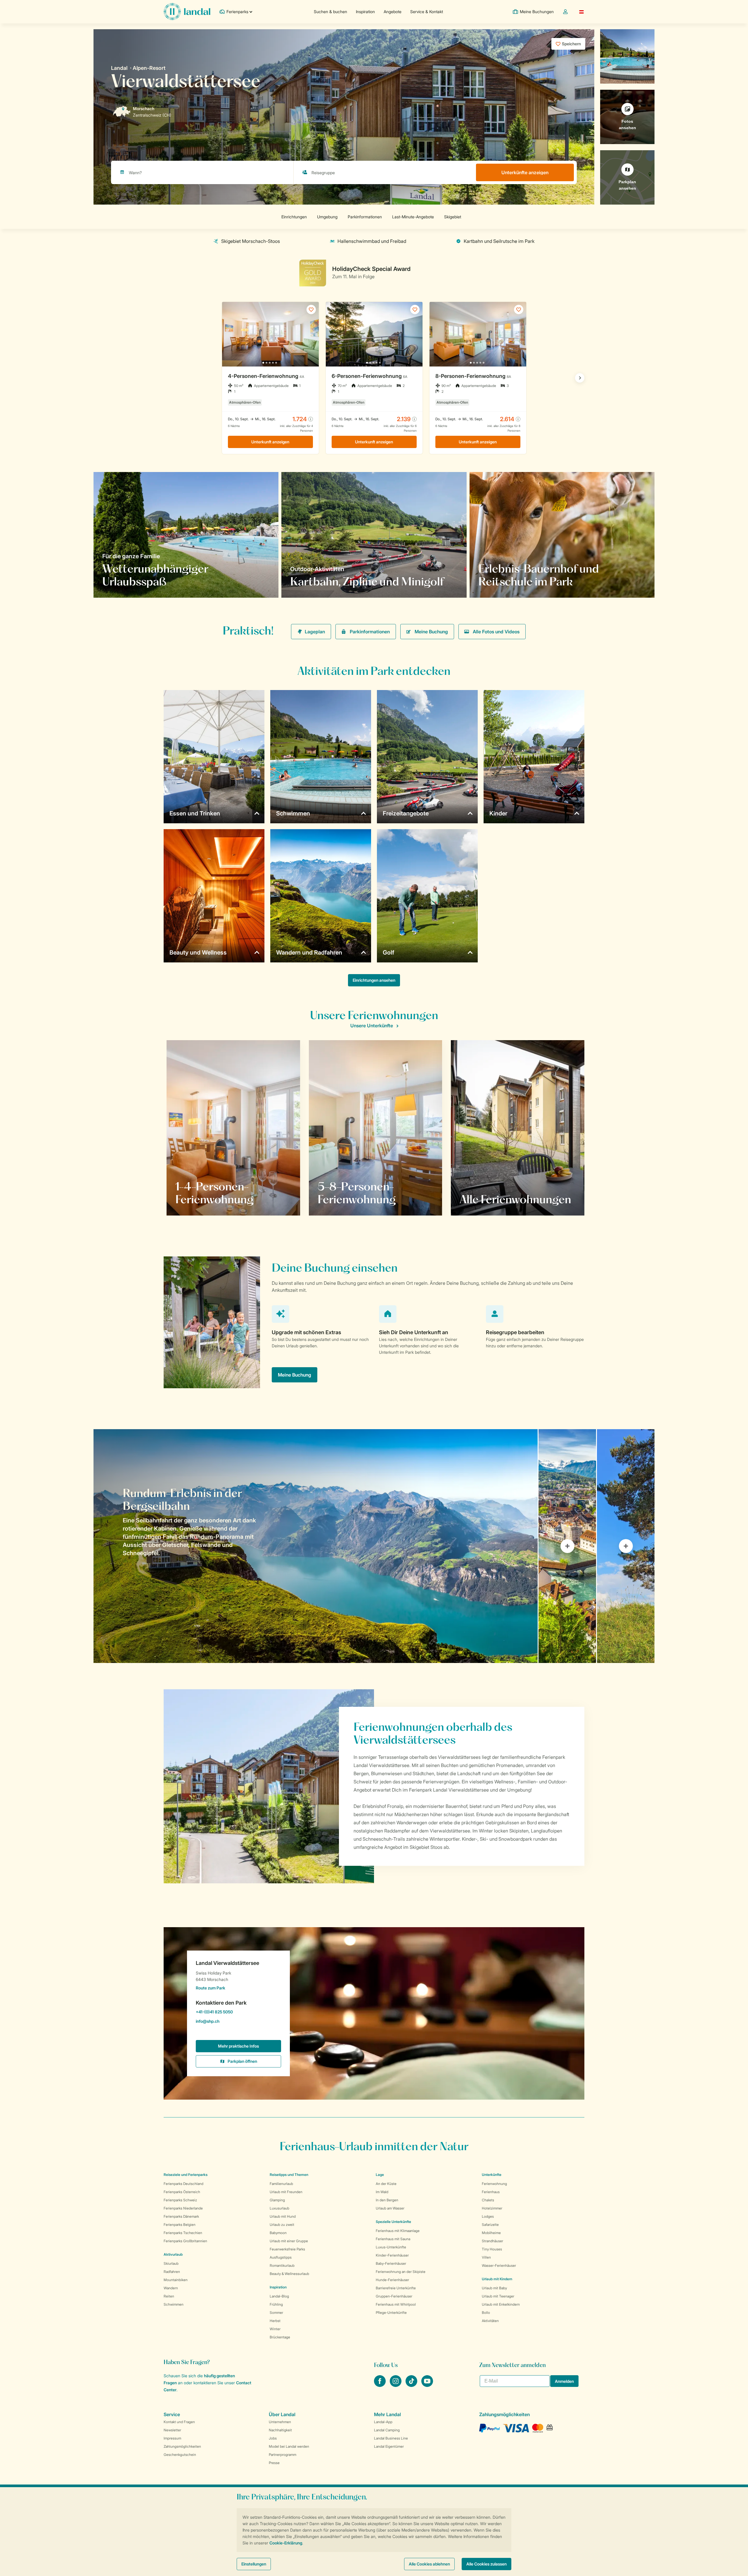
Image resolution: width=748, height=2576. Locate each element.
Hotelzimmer (492, 2208)
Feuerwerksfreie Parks (287, 2249)
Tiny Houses (492, 2249)
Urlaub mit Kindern (497, 2279)
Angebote (393, 12)
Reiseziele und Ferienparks (186, 2175)
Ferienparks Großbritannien (185, 2241)
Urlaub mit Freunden (286, 2192)
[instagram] (396, 2385)
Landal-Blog (279, 2296)
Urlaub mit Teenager (498, 2296)
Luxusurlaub (279, 2208)
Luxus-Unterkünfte (391, 2247)
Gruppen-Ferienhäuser (394, 2296)
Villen (486, 2257)
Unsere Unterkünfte (372, 1026)
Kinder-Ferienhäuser (392, 2255)
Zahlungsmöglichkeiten (182, 2446)
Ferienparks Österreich (182, 2192)
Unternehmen (280, 2422)
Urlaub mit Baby (494, 2288)
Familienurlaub (281, 2184)
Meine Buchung (431, 632)
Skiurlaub (171, 2263)
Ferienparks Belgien (180, 2225)
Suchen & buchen (330, 12)
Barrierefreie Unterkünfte (396, 2288)
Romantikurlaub (282, 2265)
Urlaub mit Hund (283, 2216)
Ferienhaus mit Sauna (393, 2239)
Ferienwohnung (494, 2184)
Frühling (276, 2304)
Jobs (273, 2438)
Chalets (488, 2200)
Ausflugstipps (281, 2257)
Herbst (275, 2321)
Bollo (486, 2313)
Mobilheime (491, 2233)
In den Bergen (387, 2200)
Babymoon (278, 2233)
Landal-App (383, 2422)
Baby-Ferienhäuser (391, 2263)
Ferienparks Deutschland (183, 2184)
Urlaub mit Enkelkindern (501, 2304)
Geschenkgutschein (180, 2455)
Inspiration (365, 12)
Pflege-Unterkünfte (391, 2313)
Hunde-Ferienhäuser (392, 2280)
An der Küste (386, 2184)
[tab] (316, 1546)
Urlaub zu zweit (282, 2225)
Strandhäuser (492, 2241)
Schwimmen (174, 2304)
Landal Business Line (391, 2438)
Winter (275, 2329)
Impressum (172, 2438)
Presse (274, 2463)
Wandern (171, 2288)
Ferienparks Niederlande (183, 2208)
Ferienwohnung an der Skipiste (401, 2272)
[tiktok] (412, 2385)
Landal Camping (387, 2430)
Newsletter (172, 2430)
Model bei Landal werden (289, 2446)
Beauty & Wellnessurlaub (289, 2274)
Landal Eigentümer (389, 2446)
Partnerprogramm (283, 2455)
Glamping (277, 2200)
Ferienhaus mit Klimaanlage (398, 2231)
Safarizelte (490, 2225)
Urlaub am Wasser (390, 2208)
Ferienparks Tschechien (183, 2233)
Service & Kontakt (427, 12)
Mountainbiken (176, 2280)
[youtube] (427, 2385)
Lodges (488, 2216)
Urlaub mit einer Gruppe (289, 2241)
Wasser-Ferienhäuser (499, 2265)
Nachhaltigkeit (280, 2430)
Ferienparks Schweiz (180, 2200)
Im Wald (382, 2192)
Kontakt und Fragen (179, 2422)
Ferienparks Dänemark (181, 2216)
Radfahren (172, 2272)
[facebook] (380, 2385)
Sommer (276, 2313)
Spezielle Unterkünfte (393, 2222)
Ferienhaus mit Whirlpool (396, 2304)
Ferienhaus (491, 2192)
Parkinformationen (370, 632)
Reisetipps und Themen (289, 2175)
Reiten (169, 2296)
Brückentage (280, 2337)
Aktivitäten (490, 2321)
